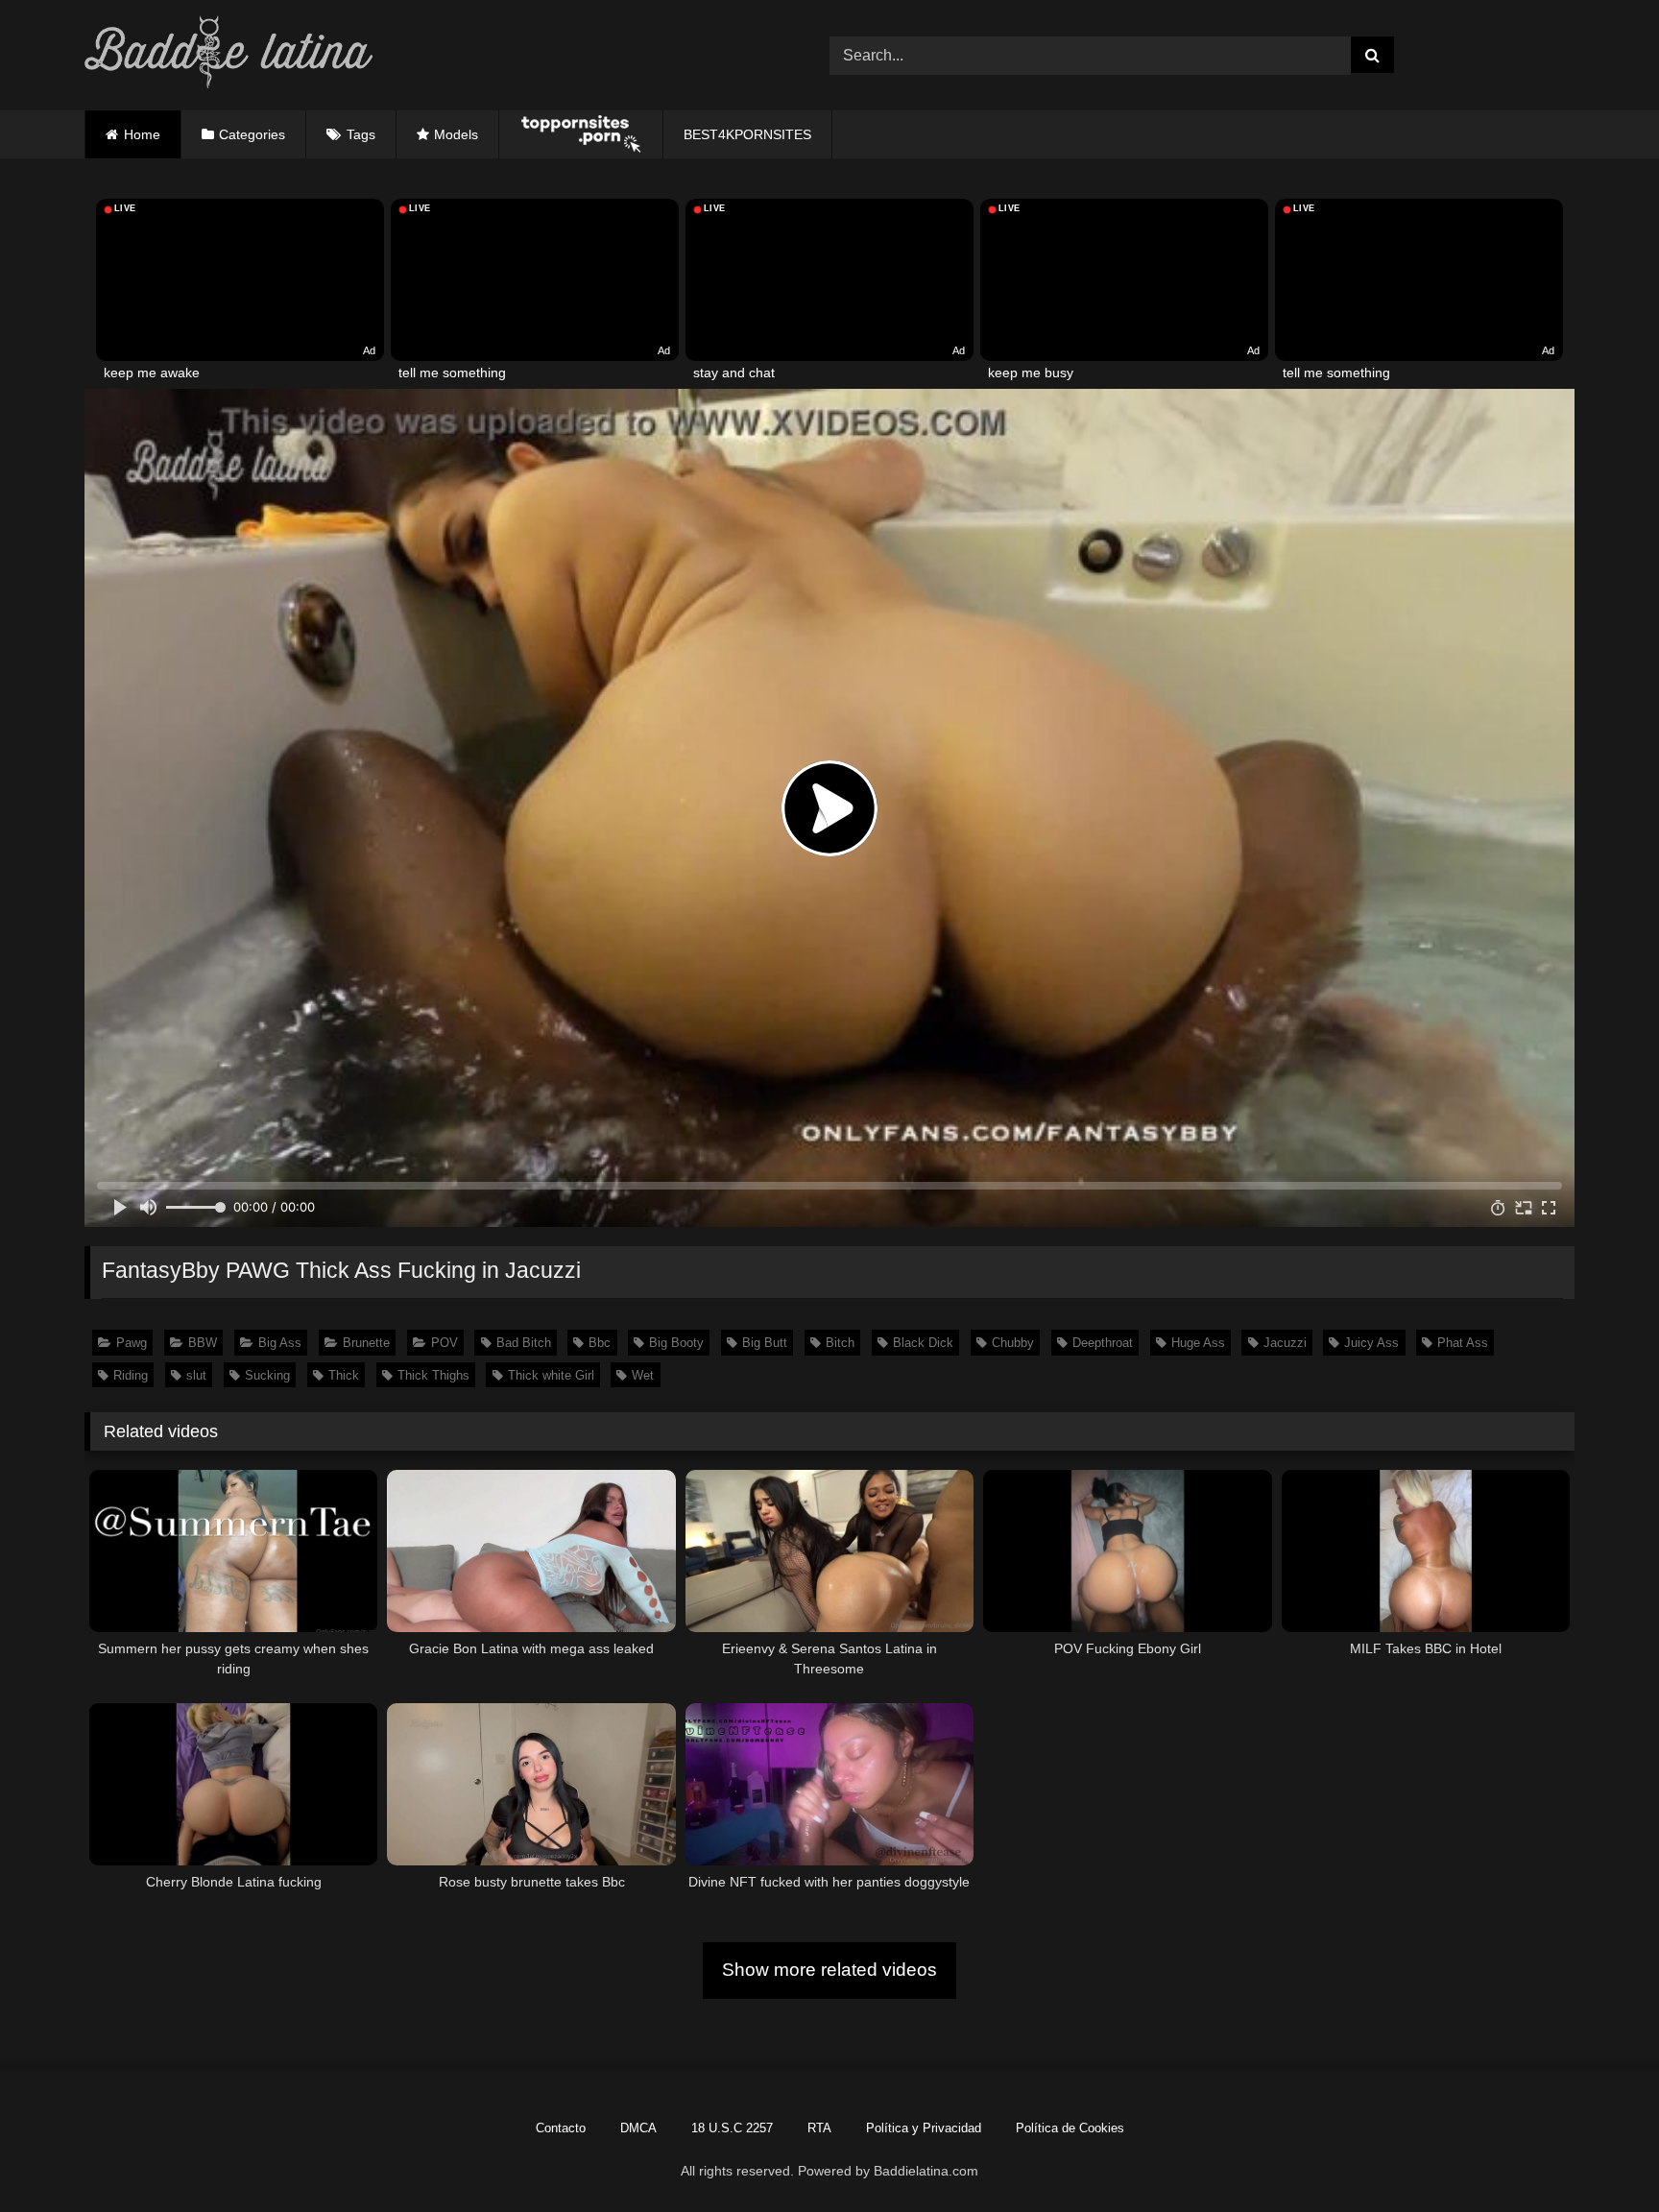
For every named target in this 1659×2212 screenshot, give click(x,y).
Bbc (600, 1343)
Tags (361, 134)
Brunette (366, 1343)
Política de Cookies (1070, 2128)
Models (456, 134)
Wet (643, 1375)
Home (142, 134)
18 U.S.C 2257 (732, 2128)
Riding (131, 1375)
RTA (819, 2128)
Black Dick (923, 1343)
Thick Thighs (433, 1375)
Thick (344, 1375)
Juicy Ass (1371, 1343)
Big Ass (280, 1343)
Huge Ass (1198, 1343)
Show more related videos (829, 1970)
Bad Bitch (524, 1343)
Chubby (1013, 1343)
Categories (252, 134)
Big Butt (765, 1343)
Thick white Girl (551, 1375)
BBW (203, 1343)
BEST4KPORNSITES (747, 134)
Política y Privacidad (924, 2128)
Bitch (840, 1343)
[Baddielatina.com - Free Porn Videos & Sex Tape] (228, 55)
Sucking (267, 1375)
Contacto (561, 2128)
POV (445, 1343)
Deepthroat (1103, 1343)
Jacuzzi (1285, 1343)
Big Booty (676, 1343)
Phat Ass (1463, 1343)
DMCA (638, 2128)
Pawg (132, 1343)
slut (196, 1375)
